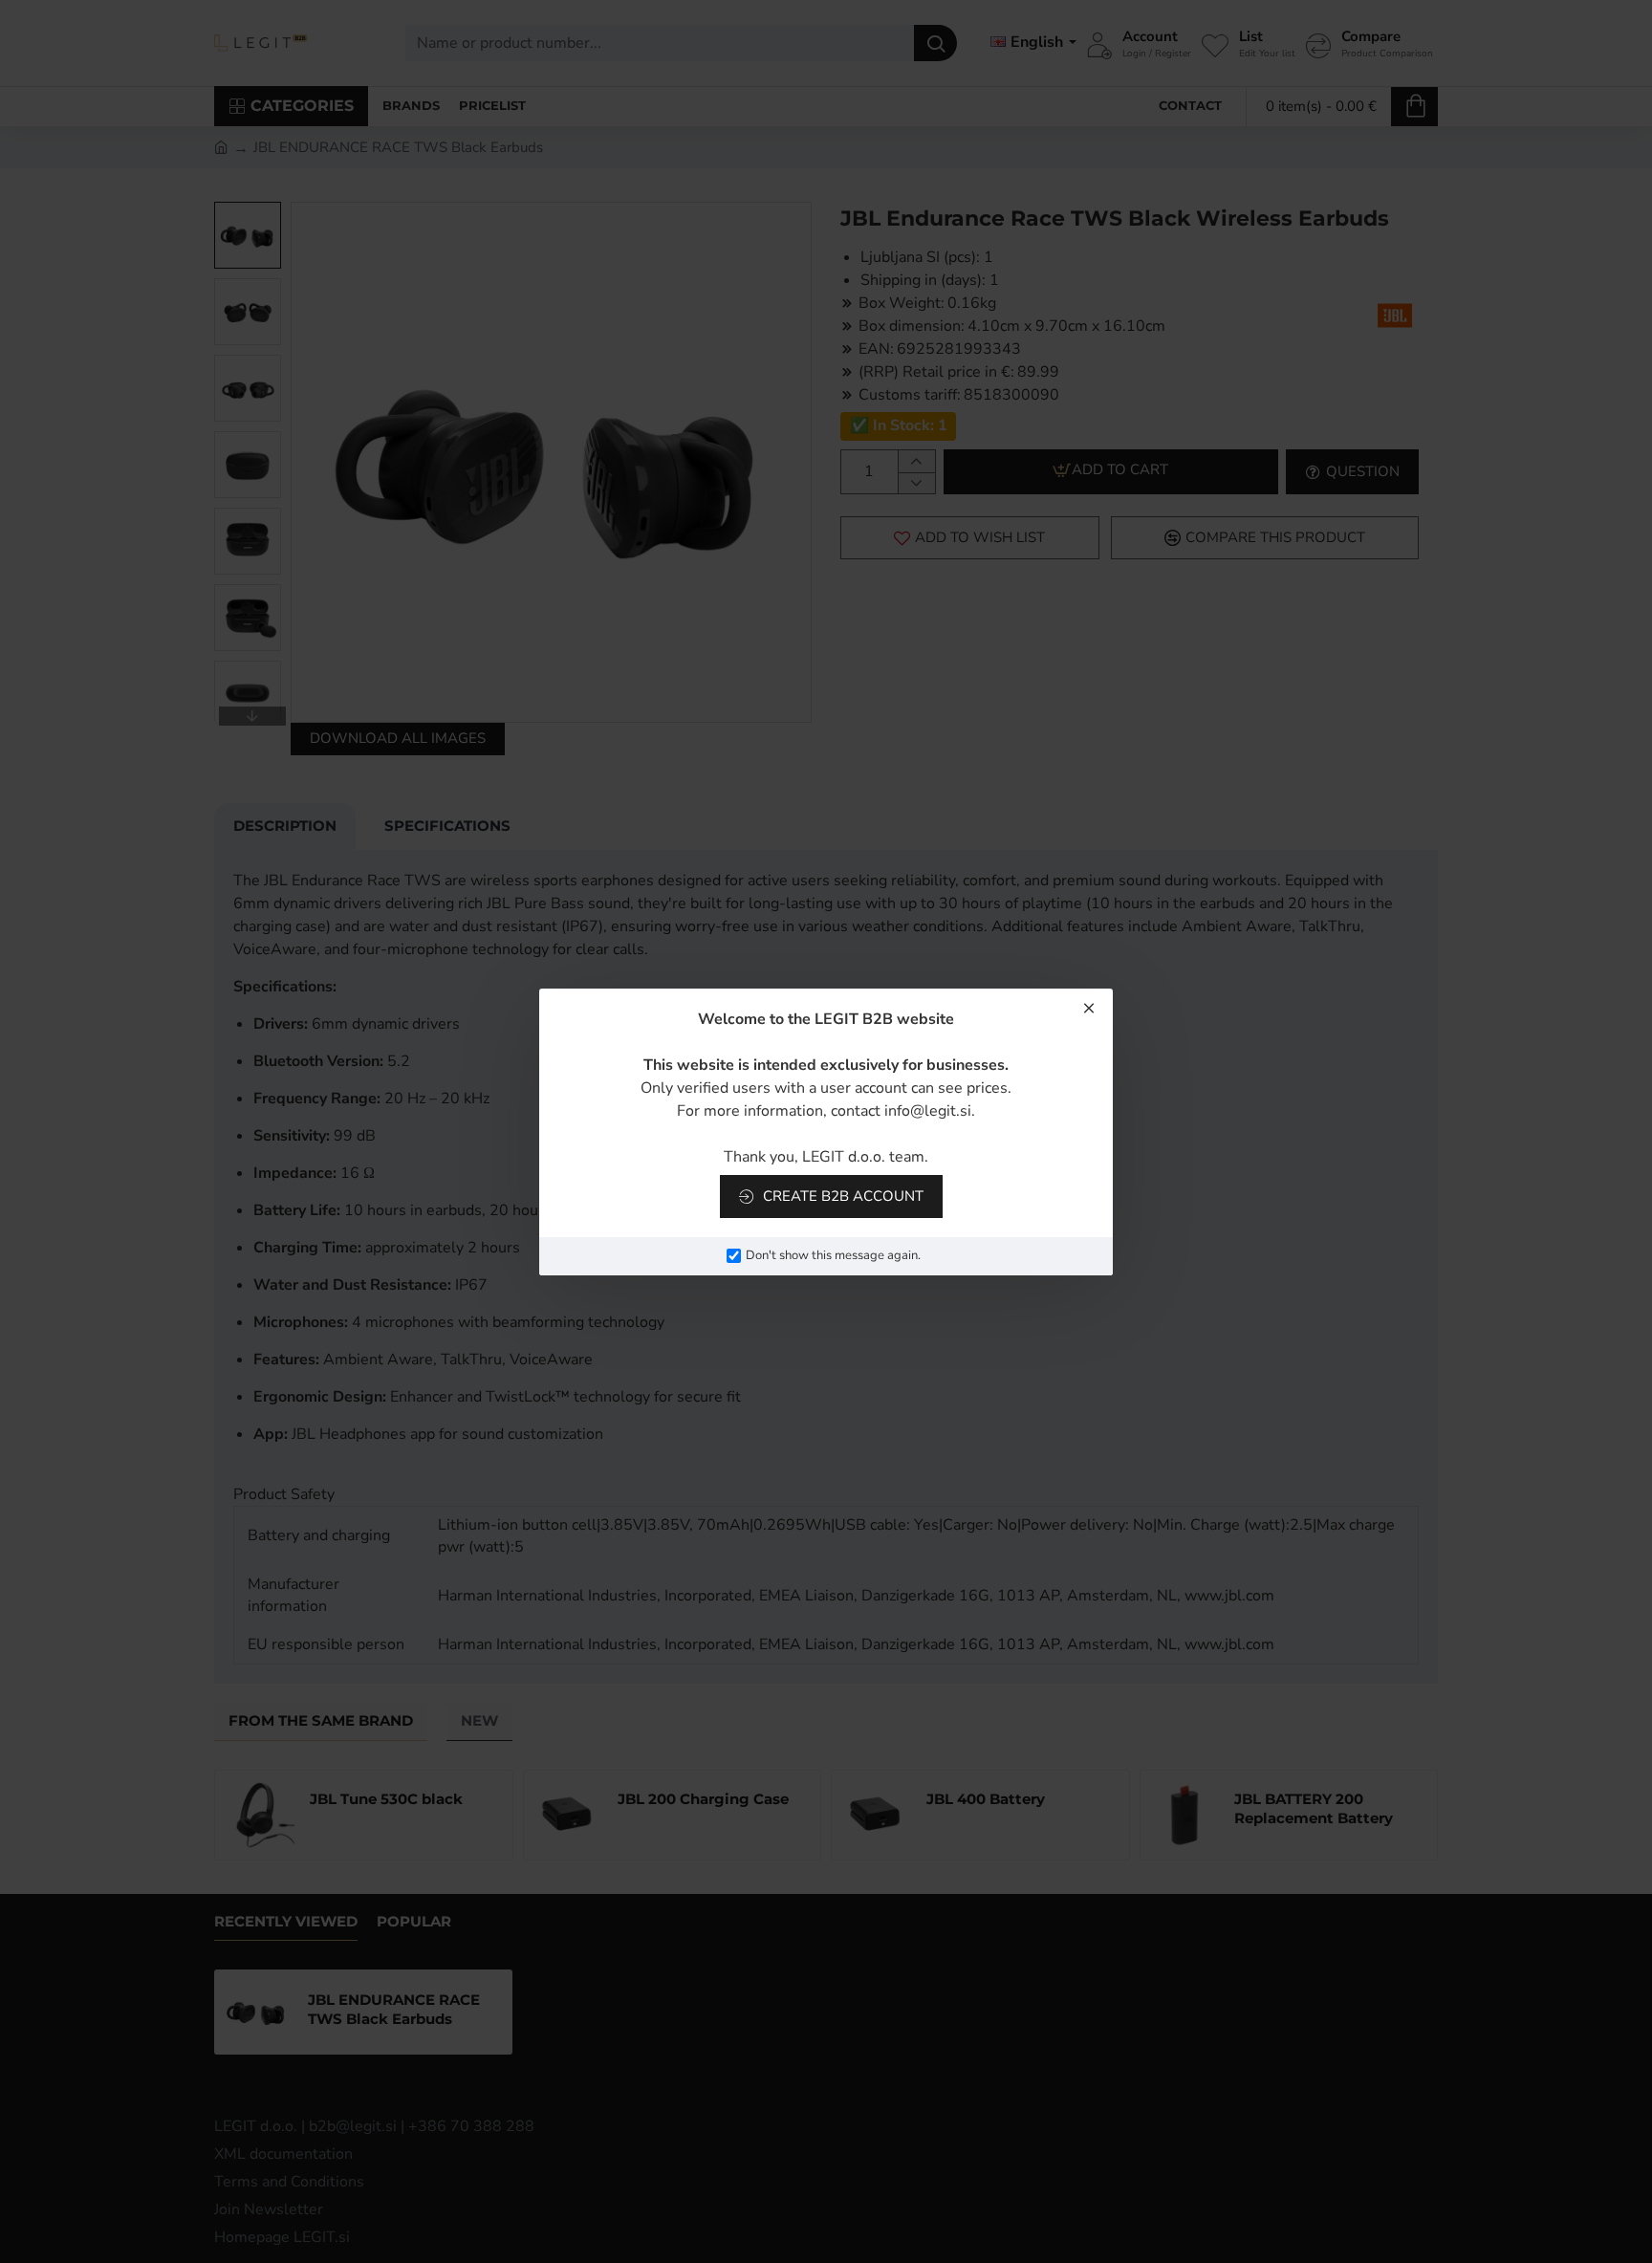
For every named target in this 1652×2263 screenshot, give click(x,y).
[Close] (1089, 1008)
